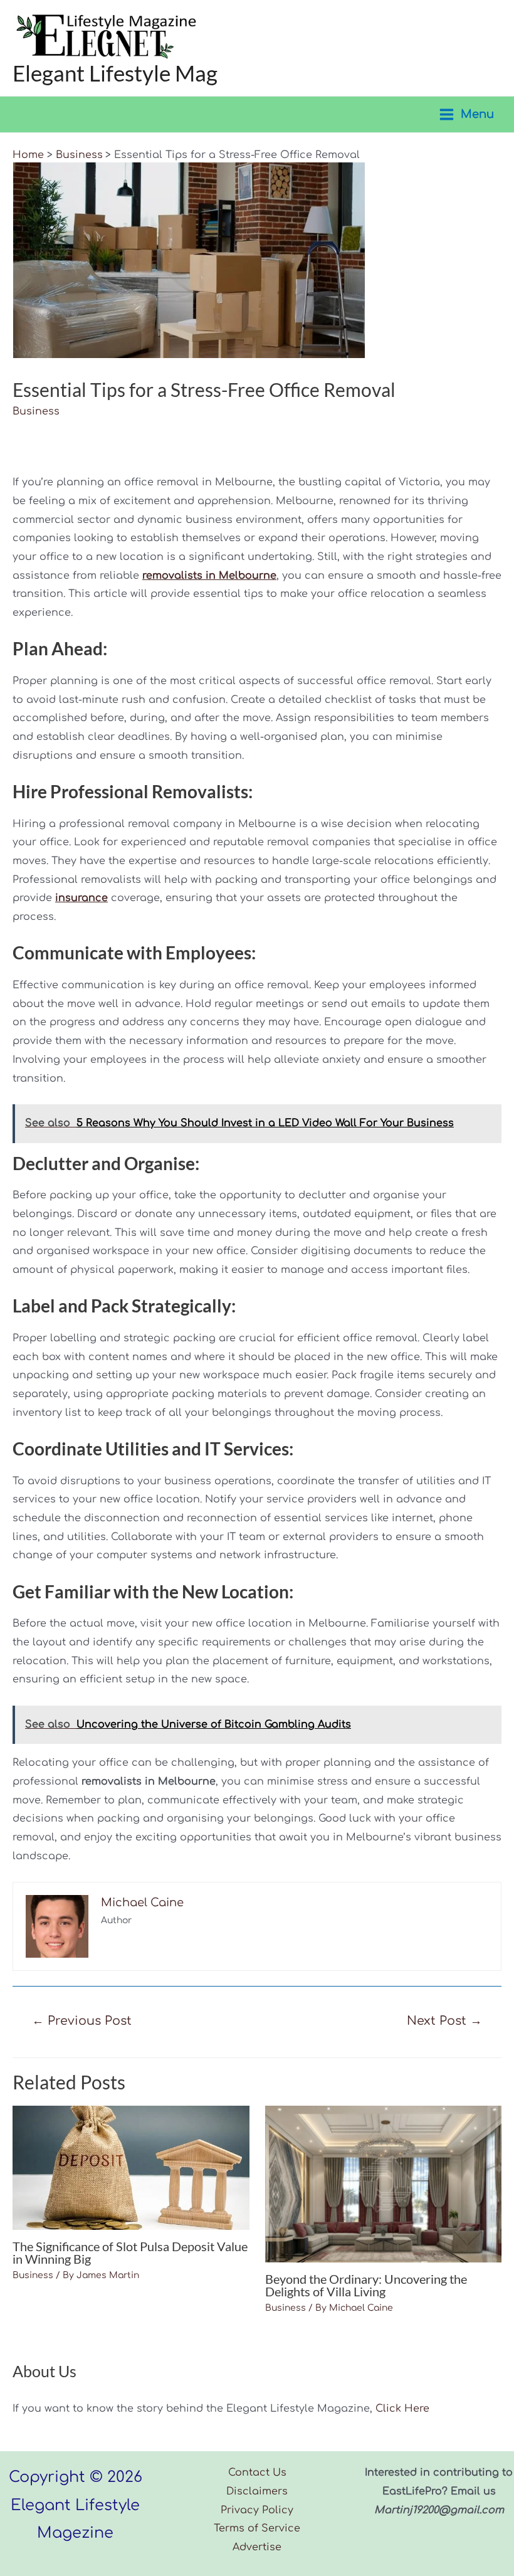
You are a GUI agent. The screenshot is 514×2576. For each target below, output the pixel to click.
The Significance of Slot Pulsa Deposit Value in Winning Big (130, 2252)
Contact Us (257, 2473)
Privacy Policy (257, 2510)
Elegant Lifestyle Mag (115, 73)
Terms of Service (257, 2528)
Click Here (402, 2409)
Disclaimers (257, 2491)
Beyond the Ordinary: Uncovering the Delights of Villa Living (366, 2285)
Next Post (444, 2021)
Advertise (257, 2547)
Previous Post (82, 2021)
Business (36, 411)
